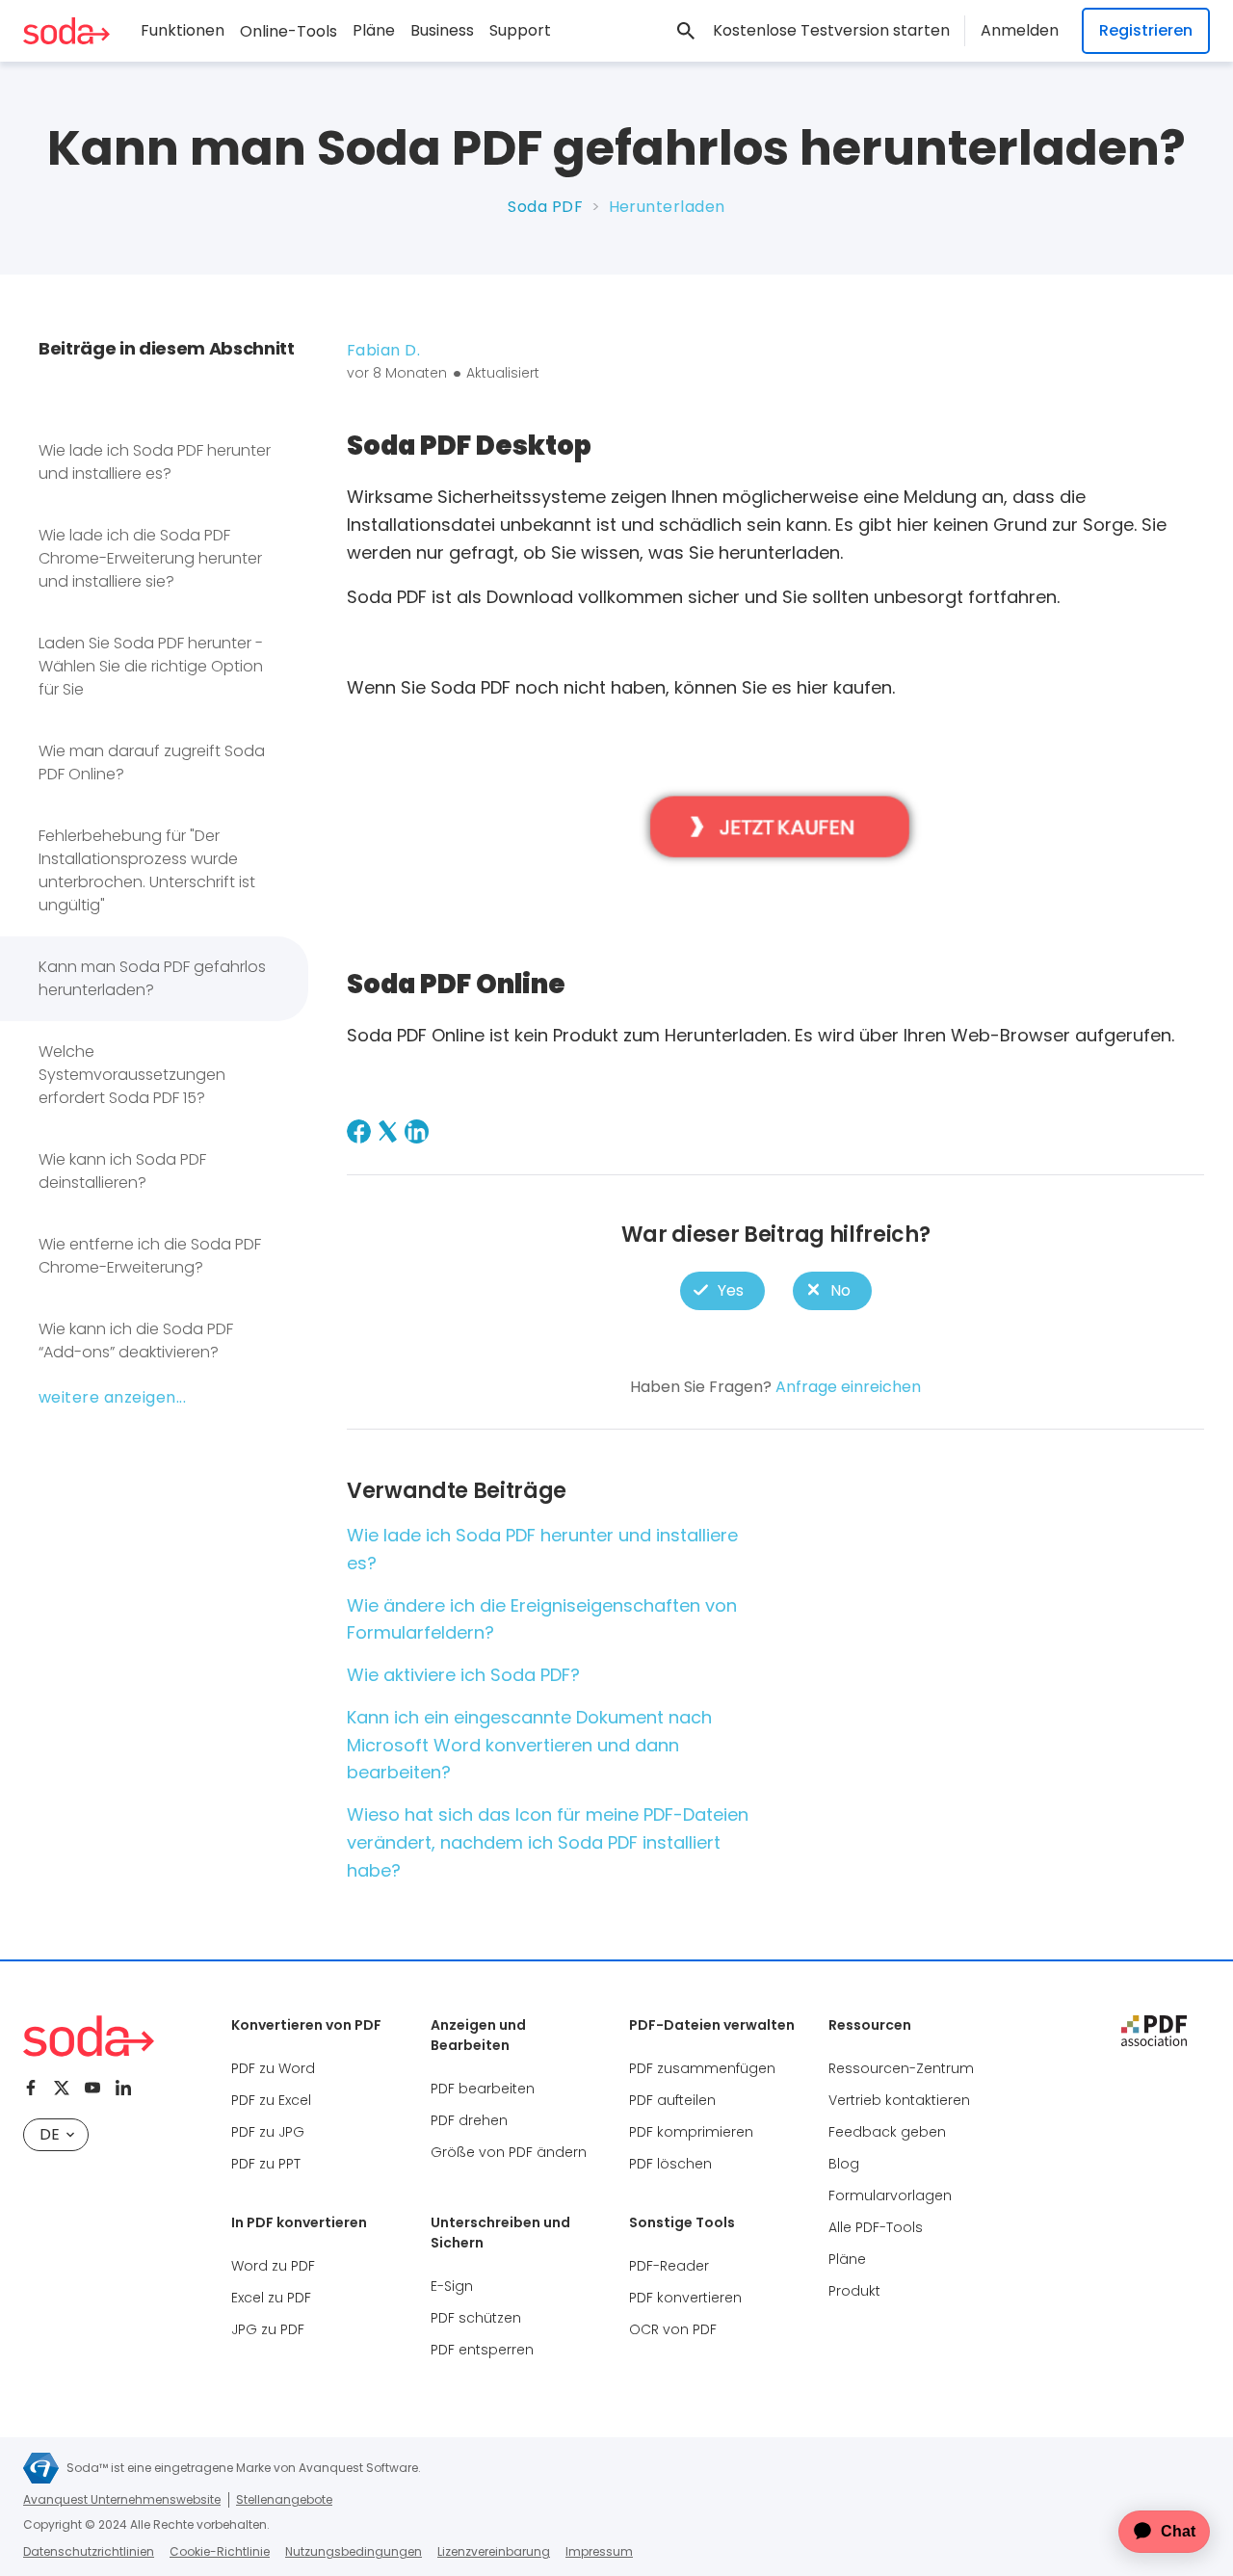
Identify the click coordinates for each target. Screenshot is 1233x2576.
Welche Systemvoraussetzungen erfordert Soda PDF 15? (132, 1075)
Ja (722, 1291)
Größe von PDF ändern (509, 2152)
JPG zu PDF (268, 2329)
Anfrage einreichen (848, 1387)
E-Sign (452, 2286)
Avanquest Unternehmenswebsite (122, 2499)
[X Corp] (388, 1131)
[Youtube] (92, 2088)
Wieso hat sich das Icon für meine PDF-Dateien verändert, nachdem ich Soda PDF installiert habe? (548, 1842)
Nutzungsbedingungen (354, 2551)
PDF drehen (469, 2120)
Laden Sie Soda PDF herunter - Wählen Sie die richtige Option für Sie (151, 666)
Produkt (854, 2291)
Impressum (599, 2551)
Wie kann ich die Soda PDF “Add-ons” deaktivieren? (136, 1341)
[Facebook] (359, 1131)
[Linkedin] (123, 2088)
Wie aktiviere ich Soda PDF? (463, 1675)
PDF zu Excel (271, 2100)
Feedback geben (887, 2132)
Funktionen (183, 30)
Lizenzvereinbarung (494, 2551)
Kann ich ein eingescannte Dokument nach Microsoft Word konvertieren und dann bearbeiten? (529, 1745)
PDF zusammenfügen (702, 2068)
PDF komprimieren (691, 2132)
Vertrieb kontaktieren (899, 2100)
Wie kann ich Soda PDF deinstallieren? (122, 1171)
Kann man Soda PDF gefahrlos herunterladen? (152, 978)
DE (50, 2134)
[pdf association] (1154, 2031)
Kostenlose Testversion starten (831, 30)
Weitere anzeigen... (112, 1397)
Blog (844, 2164)
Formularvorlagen (890, 2195)
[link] (686, 31)
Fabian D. (383, 350)
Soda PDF (545, 207)
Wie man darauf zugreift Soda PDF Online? (152, 762)
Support (520, 30)
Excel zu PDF (271, 2298)
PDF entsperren (482, 2350)
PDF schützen (476, 2318)
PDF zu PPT (266, 2164)
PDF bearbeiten (483, 2089)
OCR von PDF (673, 2329)
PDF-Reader (669, 2266)
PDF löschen (670, 2164)
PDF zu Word (273, 2068)
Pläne (374, 30)
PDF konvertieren (685, 2298)
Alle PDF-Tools (876, 2227)
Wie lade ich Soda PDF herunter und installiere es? (155, 462)
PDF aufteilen (672, 2100)
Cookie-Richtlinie (220, 2551)
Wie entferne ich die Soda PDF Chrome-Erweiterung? (150, 1256)
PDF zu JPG (268, 2132)
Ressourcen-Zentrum (901, 2068)
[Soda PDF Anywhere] (89, 2036)
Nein (832, 1291)
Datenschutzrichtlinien (89, 2551)
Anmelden (1020, 30)
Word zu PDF (273, 2266)
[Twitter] (62, 2088)
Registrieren (1146, 30)
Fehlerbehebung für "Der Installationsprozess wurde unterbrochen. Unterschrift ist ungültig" (147, 870)
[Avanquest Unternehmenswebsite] (41, 2468)
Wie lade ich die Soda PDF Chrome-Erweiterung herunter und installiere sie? (150, 558)
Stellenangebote (284, 2499)
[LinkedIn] (417, 1131)
